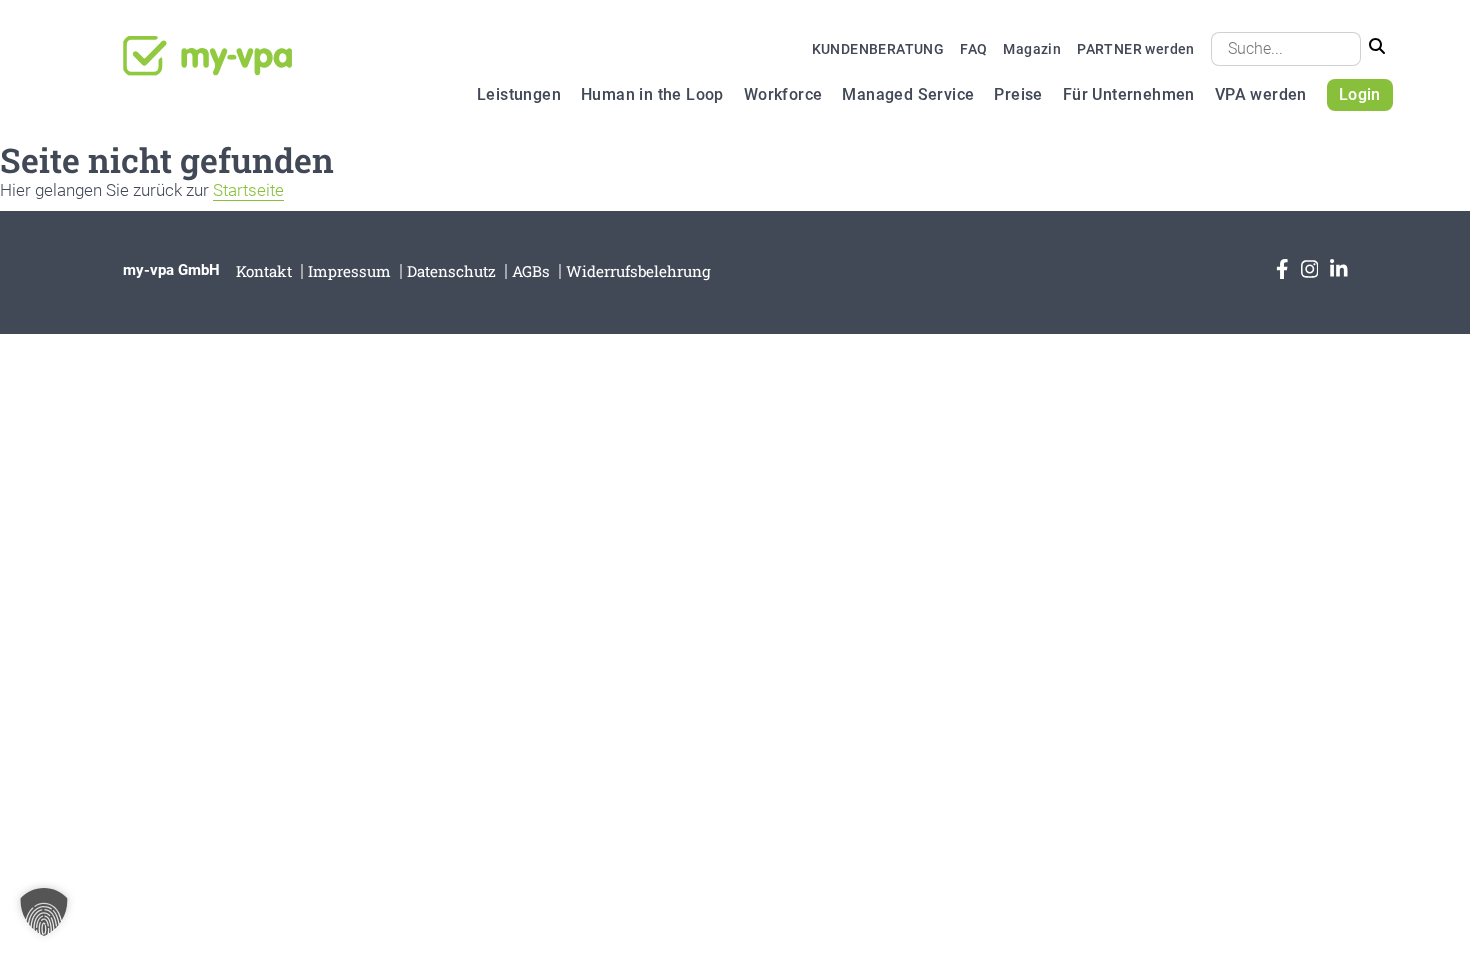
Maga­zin (1032, 49)
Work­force (783, 94)
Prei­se (1018, 94)
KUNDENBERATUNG (878, 49)
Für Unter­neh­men (1129, 94)
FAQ (973, 49)
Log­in (1360, 94)
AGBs (531, 271)
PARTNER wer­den (1136, 49)
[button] (44, 912)
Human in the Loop (652, 94)
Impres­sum (349, 271)
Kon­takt (264, 271)
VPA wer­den (1261, 94)
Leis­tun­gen (519, 94)
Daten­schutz (451, 271)
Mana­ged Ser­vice (908, 94)
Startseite (248, 190)
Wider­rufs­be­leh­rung (638, 271)
